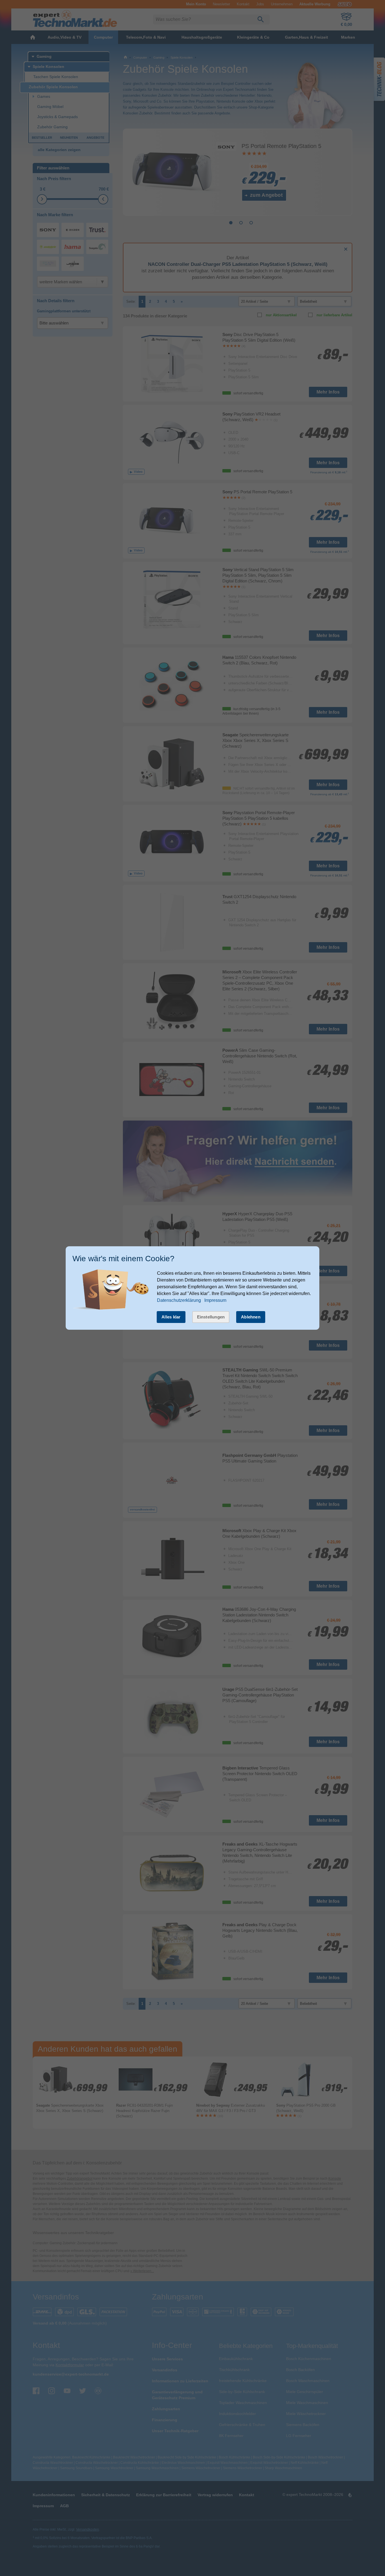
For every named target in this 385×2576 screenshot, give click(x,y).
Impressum (215, 1300)
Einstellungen (211, 1317)
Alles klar (171, 1317)
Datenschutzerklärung (179, 1300)
